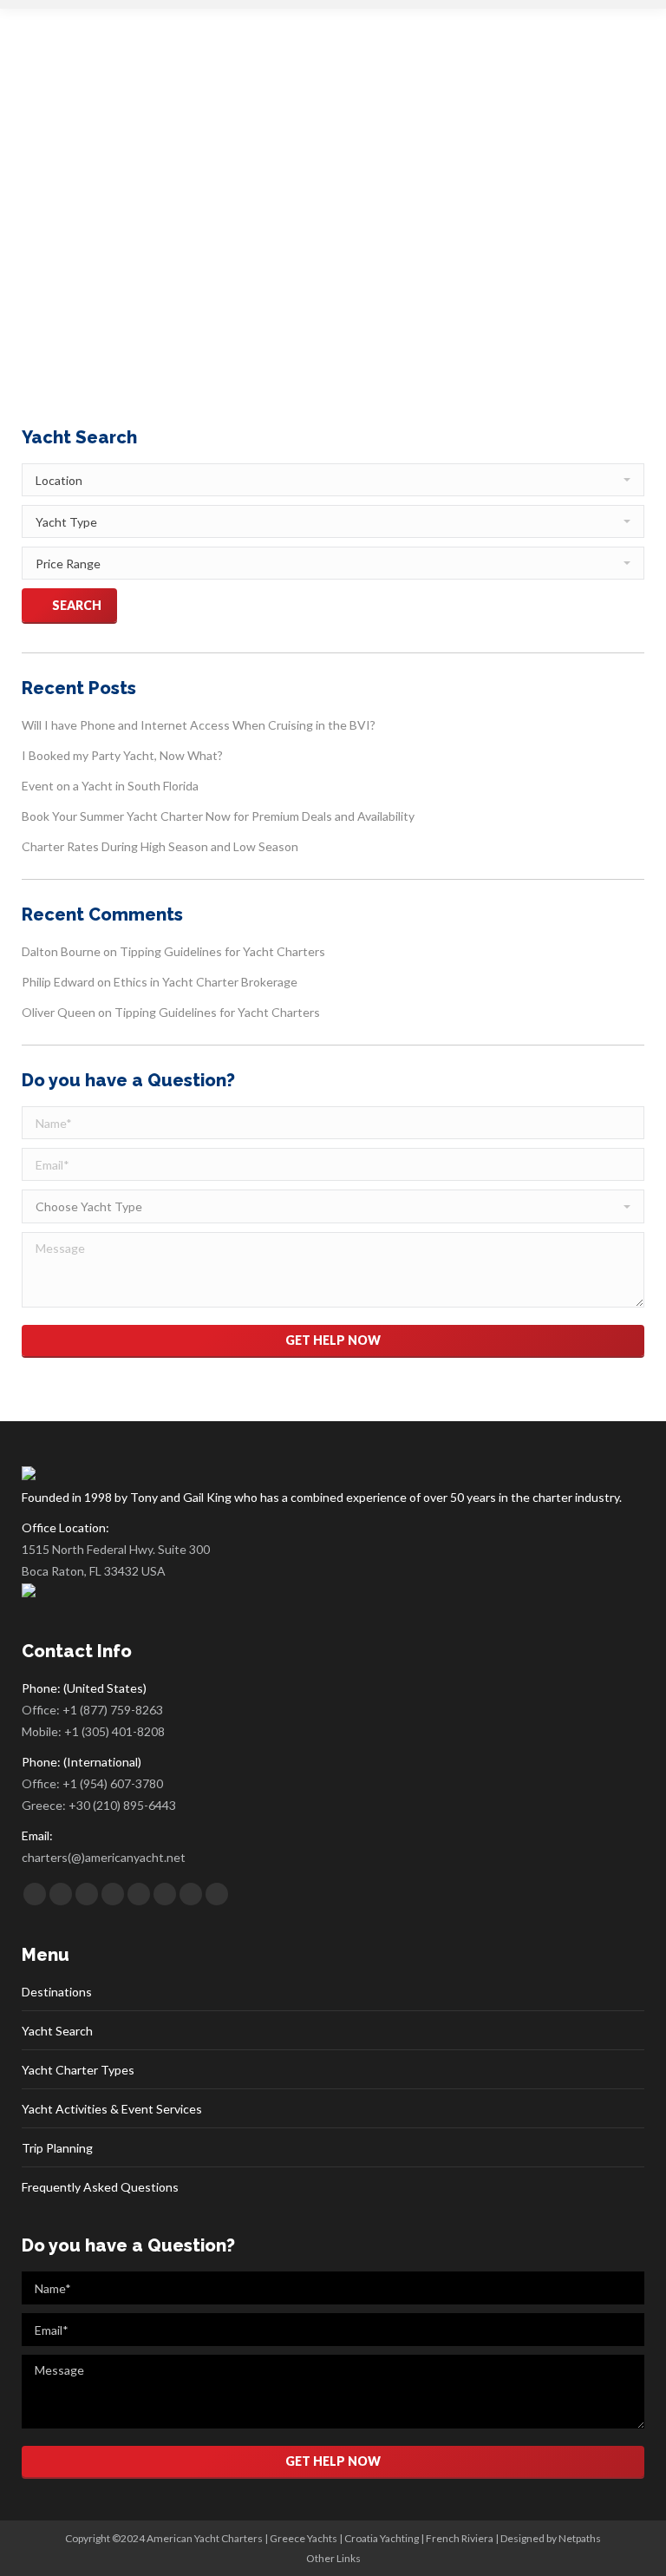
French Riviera (460, 2538)
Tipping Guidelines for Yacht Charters (222, 951)
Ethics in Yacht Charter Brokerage (206, 982)
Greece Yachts (304, 2538)
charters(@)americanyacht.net (104, 1857)
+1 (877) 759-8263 (113, 1710)
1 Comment (403, 246)
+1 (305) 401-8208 (114, 1731)
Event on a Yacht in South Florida (110, 786)
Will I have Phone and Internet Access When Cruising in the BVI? (199, 725)
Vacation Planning (158, 246)
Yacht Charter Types (78, 2070)
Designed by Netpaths (551, 2538)
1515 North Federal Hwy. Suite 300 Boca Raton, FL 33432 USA (116, 1560)
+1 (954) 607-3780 (113, 1783)
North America (78, 246)
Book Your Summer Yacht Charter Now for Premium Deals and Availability (218, 816)
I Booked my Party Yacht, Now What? (122, 755)
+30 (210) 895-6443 (122, 1805)
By (241, 246)
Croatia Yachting (382, 2538)
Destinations (57, 1992)
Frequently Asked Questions (100, 2187)
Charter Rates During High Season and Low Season (160, 846)
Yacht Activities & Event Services (112, 2109)
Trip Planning (57, 2148)
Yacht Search (57, 2031)
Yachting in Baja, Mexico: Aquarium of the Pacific (290, 214)
